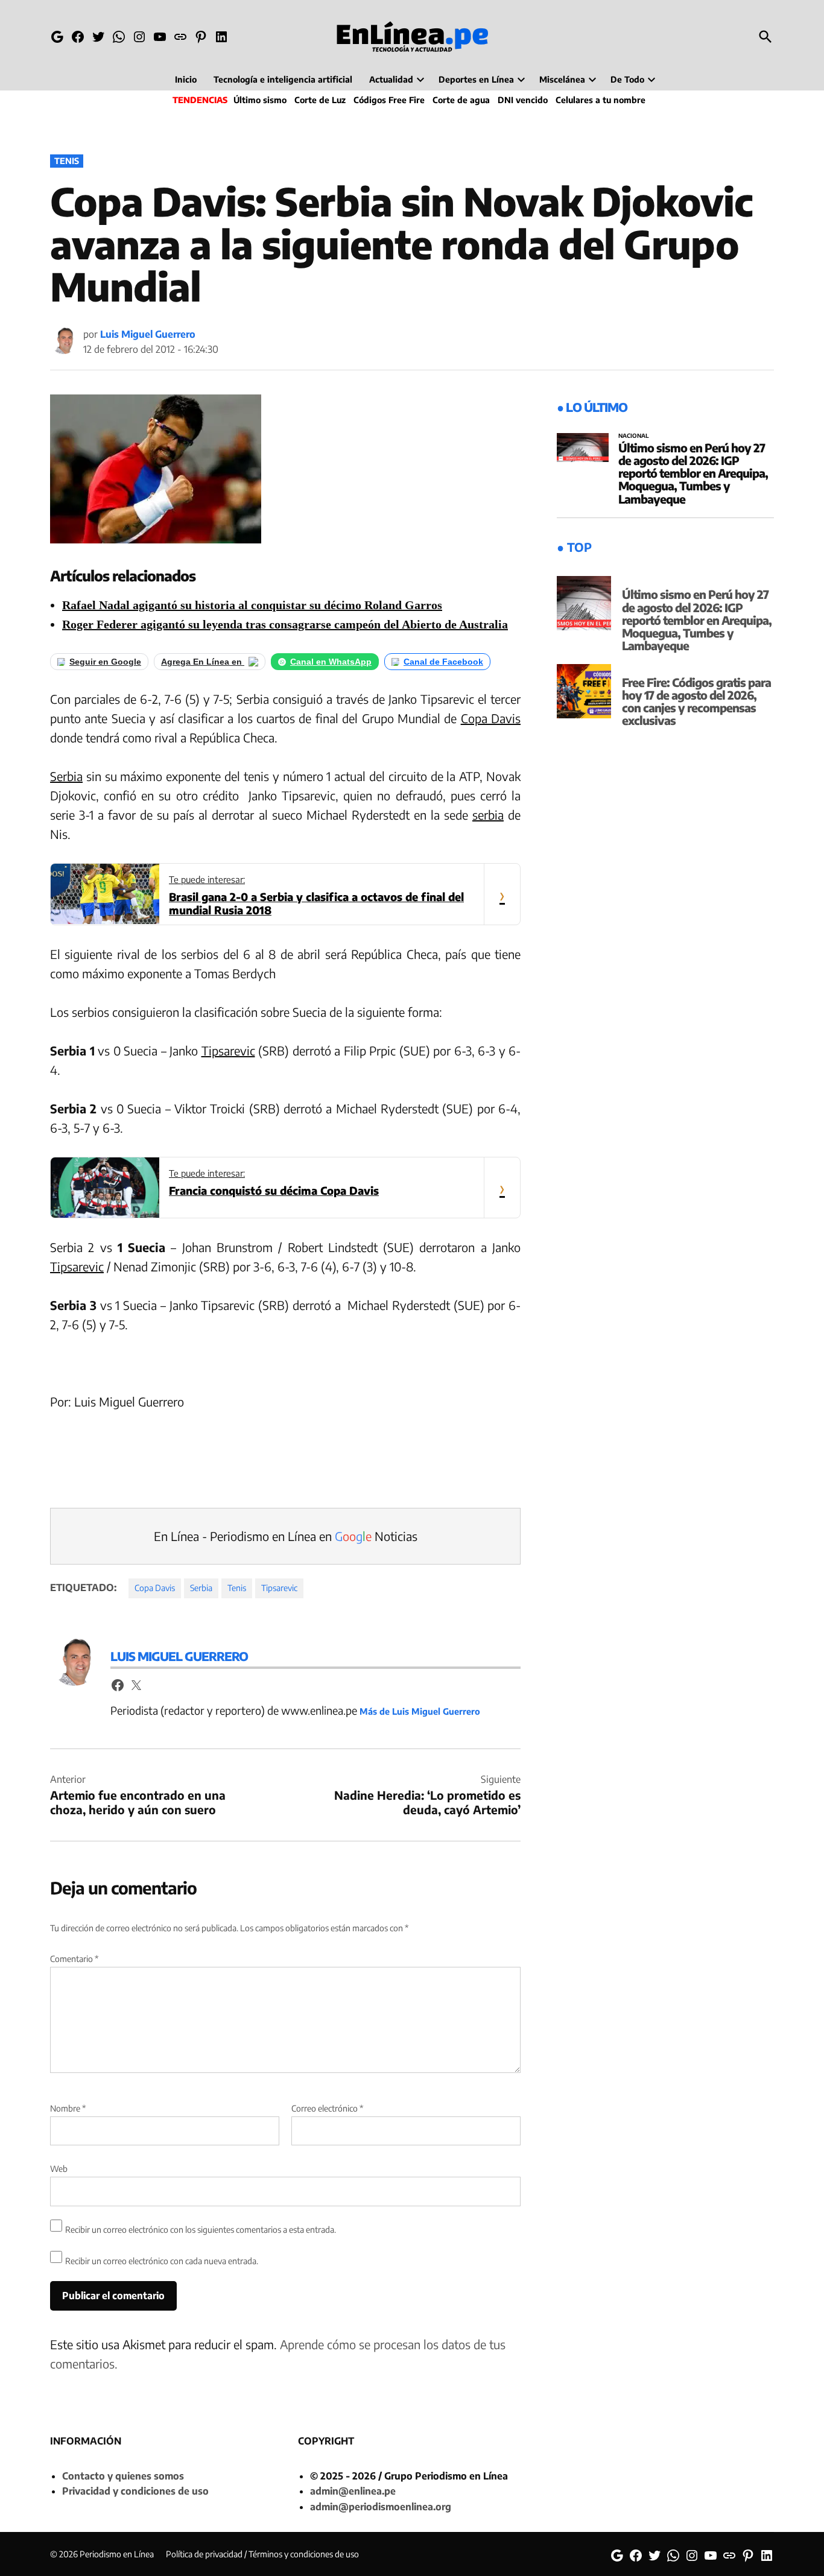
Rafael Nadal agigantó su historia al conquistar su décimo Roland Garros (252, 605)
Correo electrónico (327, 2108)
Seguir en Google (105, 662)
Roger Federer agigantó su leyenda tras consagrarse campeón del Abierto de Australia (285, 624)
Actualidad (391, 79)
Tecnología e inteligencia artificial (283, 79)
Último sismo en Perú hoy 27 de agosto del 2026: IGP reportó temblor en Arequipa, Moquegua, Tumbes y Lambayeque (693, 473)
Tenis (67, 161)
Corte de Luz (320, 100)
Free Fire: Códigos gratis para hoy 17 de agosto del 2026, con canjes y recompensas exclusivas (696, 701)
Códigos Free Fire (389, 100)
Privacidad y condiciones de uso (135, 2491)
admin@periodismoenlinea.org (381, 2507)
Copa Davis (491, 718)
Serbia (66, 776)
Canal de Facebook (443, 662)
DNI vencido (523, 100)
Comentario (74, 1959)
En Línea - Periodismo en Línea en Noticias (286, 1536)
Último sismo (260, 100)
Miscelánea (562, 79)
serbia (488, 815)
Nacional (634, 436)
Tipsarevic (228, 1050)
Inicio (186, 79)
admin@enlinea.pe (353, 2491)
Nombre (68, 2108)
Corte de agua (461, 100)
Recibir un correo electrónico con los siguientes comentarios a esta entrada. (201, 2229)
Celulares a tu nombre (601, 100)
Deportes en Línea (476, 79)
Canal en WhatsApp (331, 662)
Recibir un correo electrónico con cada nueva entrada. (162, 2261)
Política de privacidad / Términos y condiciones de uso (262, 2554)
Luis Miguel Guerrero (148, 334)
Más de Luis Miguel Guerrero (420, 1711)
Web (59, 2169)
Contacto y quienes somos (123, 2476)
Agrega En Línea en (203, 662)
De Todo (627, 79)
